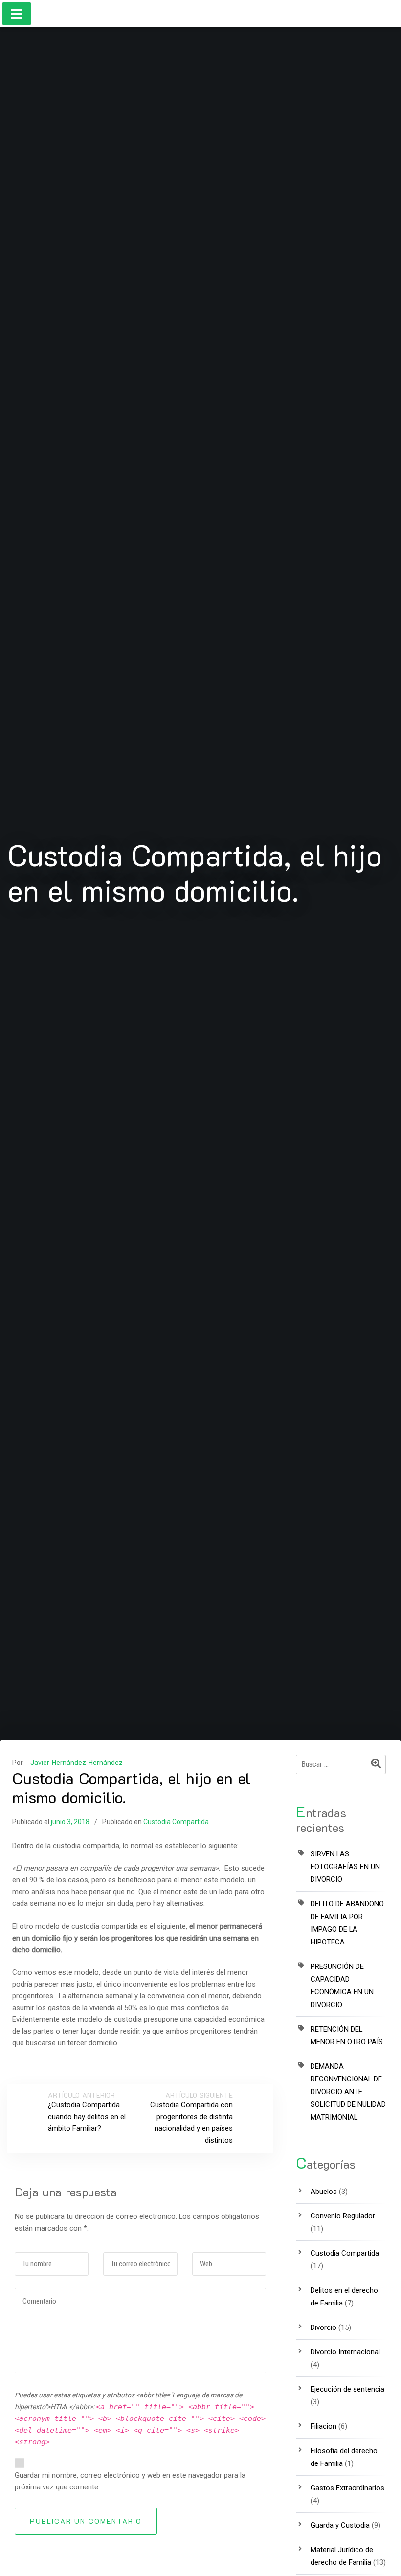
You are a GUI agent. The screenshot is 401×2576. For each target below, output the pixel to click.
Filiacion (323, 2426)
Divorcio (323, 2327)
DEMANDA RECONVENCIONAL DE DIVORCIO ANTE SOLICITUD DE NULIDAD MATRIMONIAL (348, 2092)
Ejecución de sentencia (347, 2389)
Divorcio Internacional (345, 2352)
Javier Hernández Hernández (77, 1763)
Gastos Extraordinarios (347, 2488)
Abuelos (324, 2192)
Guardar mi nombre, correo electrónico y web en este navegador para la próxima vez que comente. (130, 2481)
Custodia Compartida (176, 1822)
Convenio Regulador (343, 2216)
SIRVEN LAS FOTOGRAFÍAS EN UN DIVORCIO (345, 1867)
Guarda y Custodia (340, 2525)
